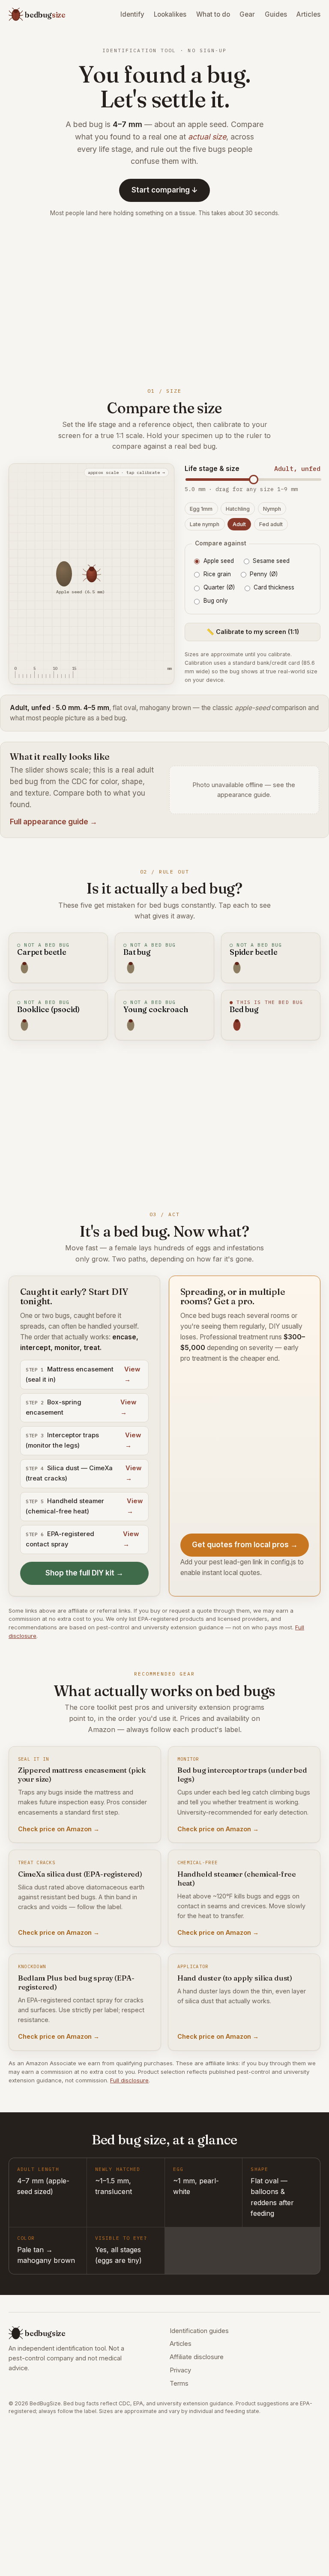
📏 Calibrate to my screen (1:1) (253, 632)
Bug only (216, 601)
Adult (239, 524)
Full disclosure (129, 2080)
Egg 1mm (201, 509)
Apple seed (219, 561)
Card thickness (274, 587)
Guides (276, 14)
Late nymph (205, 524)
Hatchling (238, 509)
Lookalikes (170, 14)
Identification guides (199, 2331)
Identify (132, 14)
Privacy (180, 2370)
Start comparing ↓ (165, 190)
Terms (179, 2384)
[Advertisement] (164, 301)
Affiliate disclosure (197, 2357)
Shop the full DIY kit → (84, 1573)
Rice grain (217, 574)
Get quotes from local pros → (245, 1545)
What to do (213, 14)
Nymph (272, 509)
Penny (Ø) (264, 574)
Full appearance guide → (54, 822)
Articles (308, 14)
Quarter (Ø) (219, 587)
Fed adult (271, 524)
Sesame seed (271, 561)
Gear (247, 14)
